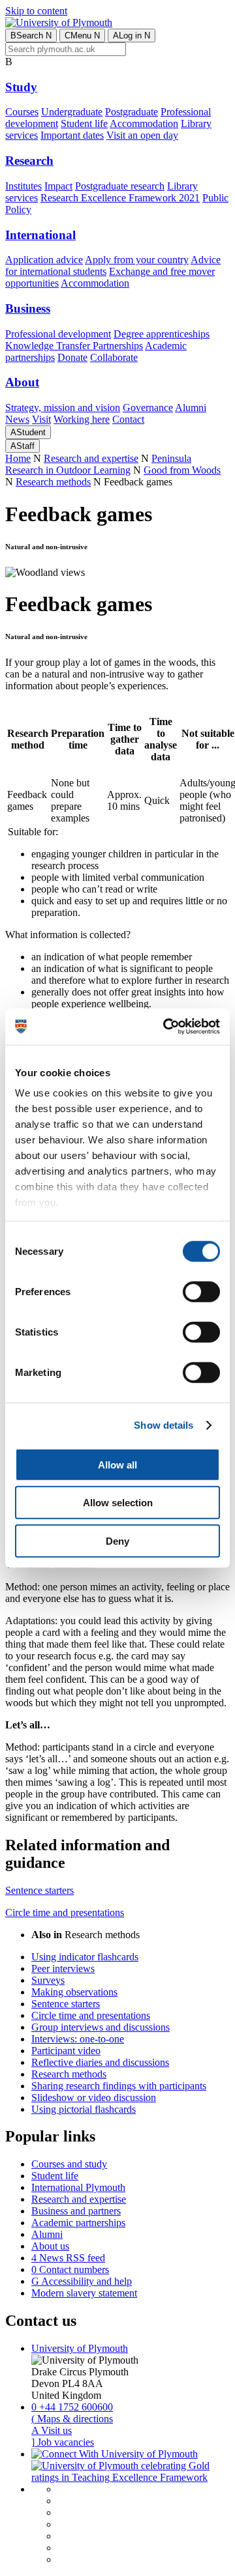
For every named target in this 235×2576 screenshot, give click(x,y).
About (22, 382)
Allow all (117, 1464)
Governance (148, 408)
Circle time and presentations (65, 1912)
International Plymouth (78, 2187)
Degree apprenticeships (162, 334)
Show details (164, 1425)
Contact (128, 419)
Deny (117, 1540)
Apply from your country (137, 260)
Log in (132, 36)
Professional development (58, 334)
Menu (82, 36)
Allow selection (118, 1503)
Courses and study (69, 2164)
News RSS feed (68, 2258)
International (40, 235)
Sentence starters (39, 1890)
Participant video (66, 2051)
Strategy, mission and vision (63, 408)
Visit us (52, 2430)
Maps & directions (72, 2419)
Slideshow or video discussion (94, 2097)
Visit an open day (142, 135)
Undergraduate (72, 112)
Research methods (53, 482)
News (17, 419)
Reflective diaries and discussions (100, 2062)
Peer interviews (63, 1968)
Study (21, 87)
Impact (58, 186)
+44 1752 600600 (72, 2407)
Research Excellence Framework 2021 (120, 198)
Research (29, 161)
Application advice (44, 260)
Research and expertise (91, 458)
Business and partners (76, 2211)
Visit (41, 419)
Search (31, 36)
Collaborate (114, 357)
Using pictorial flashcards (84, 2109)
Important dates (72, 135)
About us (50, 2246)
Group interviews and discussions (101, 2027)
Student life (84, 123)
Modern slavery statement (84, 2293)
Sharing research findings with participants (119, 2086)
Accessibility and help (82, 2281)
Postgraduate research (120, 186)
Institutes (23, 186)
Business (28, 308)
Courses (22, 112)
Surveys (48, 1980)
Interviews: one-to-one (78, 2039)
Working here (82, 419)
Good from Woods (182, 470)
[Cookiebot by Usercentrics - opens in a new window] (166, 1027)
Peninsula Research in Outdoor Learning (98, 464)
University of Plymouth (80, 2348)
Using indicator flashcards (85, 1957)
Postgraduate (132, 112)
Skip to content (36, 11)
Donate (72, 357)
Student (28, 432)
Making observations (74, 1992)
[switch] (201, 1291)
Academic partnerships (78, 2223)
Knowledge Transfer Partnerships (74, 346)
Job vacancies (63, 2442)
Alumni (191, 408)
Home (18, 458)
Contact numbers (70, 2269)
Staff (23, 446)
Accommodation (144, 123)
